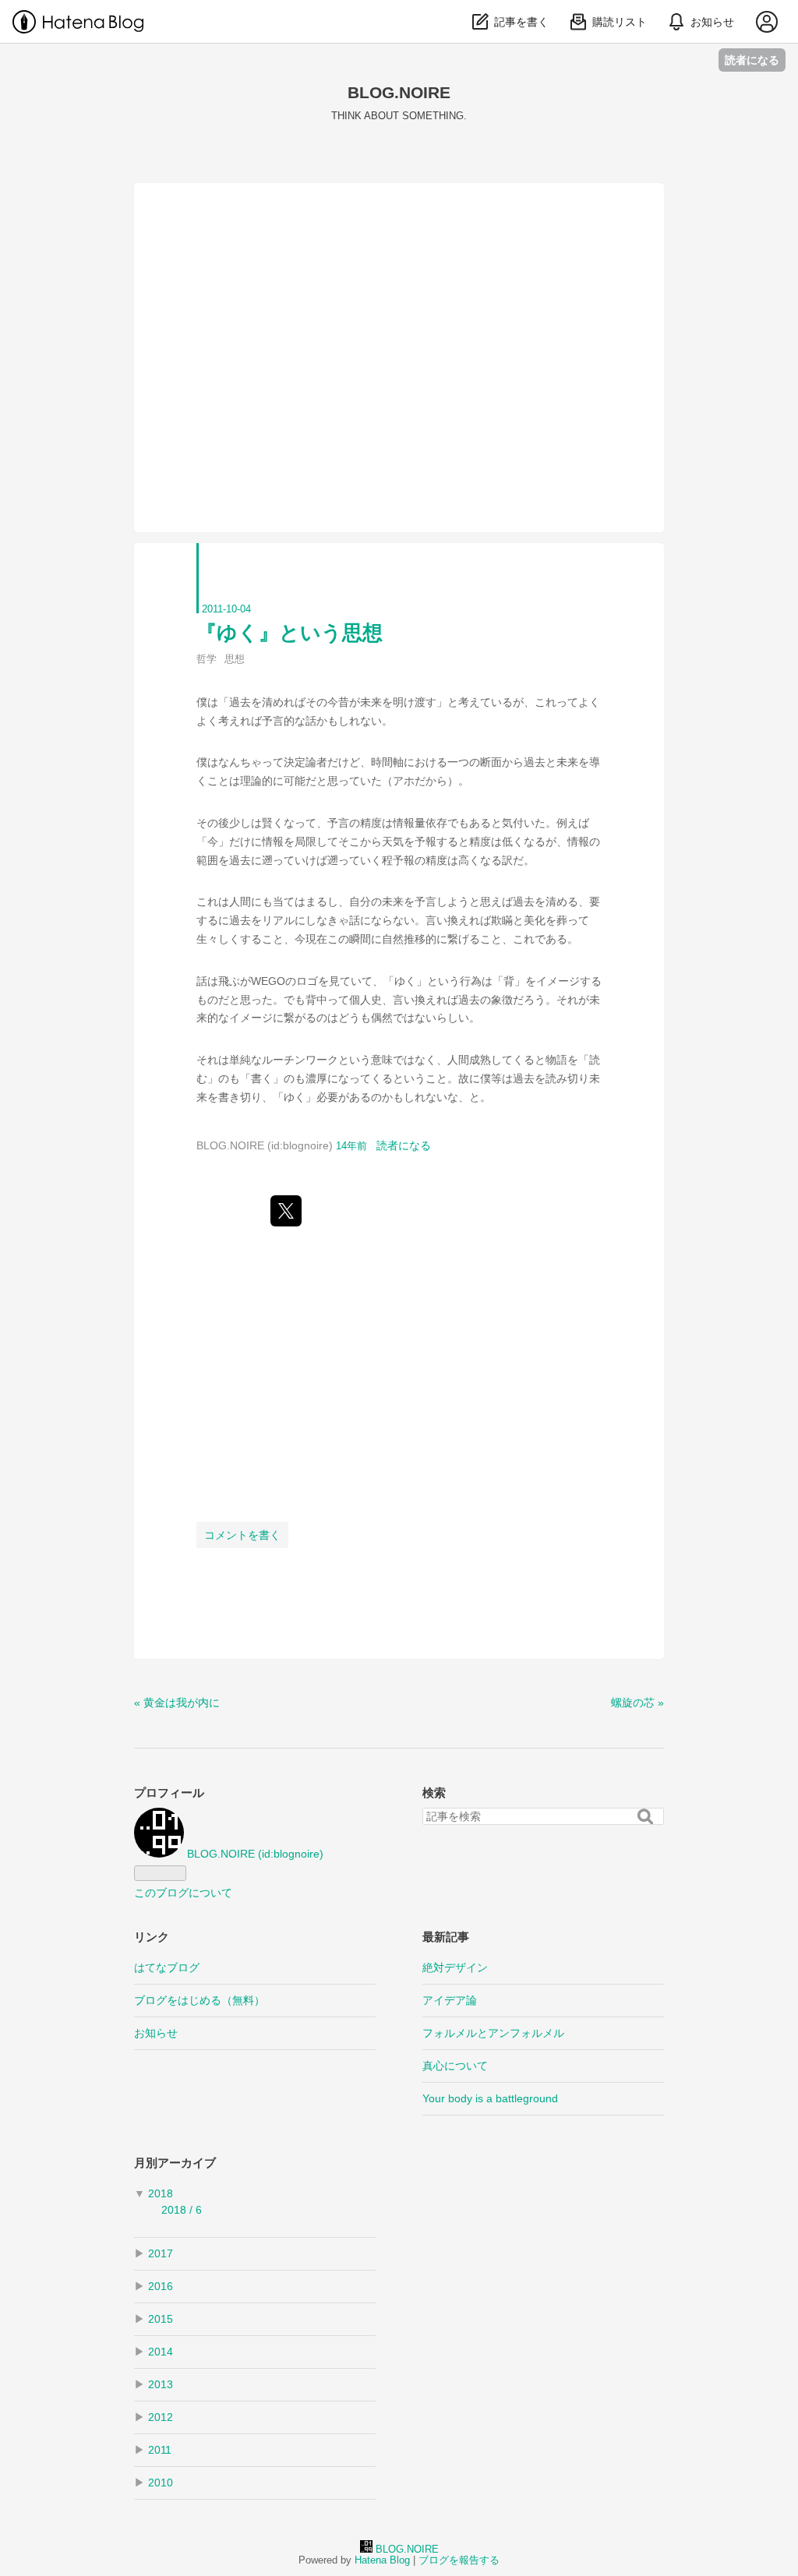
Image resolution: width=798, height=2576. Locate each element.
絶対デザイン (455, 1967)
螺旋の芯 (637, 1703)
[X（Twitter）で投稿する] (286, 1211)
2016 (161, 2286)
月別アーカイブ (175, 2163)
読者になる (752, 60)
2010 (161, 2482)
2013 (161, 2384)
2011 (160, 2450)
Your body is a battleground (490, 2098)
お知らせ (156, 2033)
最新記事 (446, 1937)
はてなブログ (167, 1967)
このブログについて (183, 1893)
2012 (161, 2417)
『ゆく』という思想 (290, 633)
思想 (235, 659)
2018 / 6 (182, 2210)
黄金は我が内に (177, 1703)
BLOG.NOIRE (399, 92)
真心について (455, 2066)
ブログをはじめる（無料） (199, 2000)
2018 (161, 2193)
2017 (161, 2253)
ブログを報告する (459, 2560)
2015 (161, 2319)
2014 (161, 2352)
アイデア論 (450, 2000)
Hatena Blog (382, 2560)
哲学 (207, 659)
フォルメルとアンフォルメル (493, 2033)
